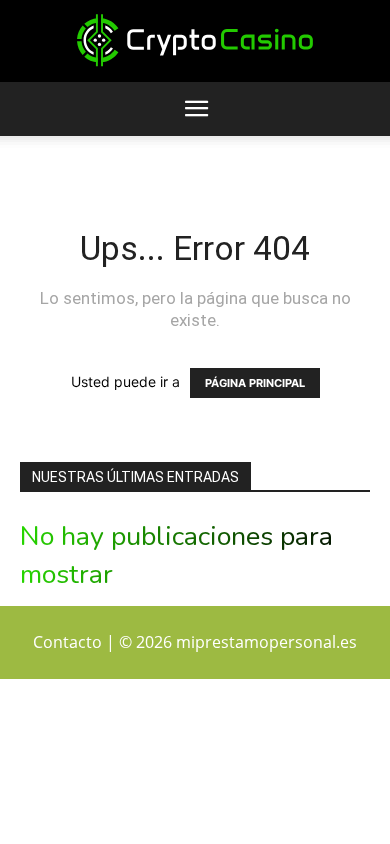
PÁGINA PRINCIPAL (255, 383)
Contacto (67, 642)
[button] (196, 109)
